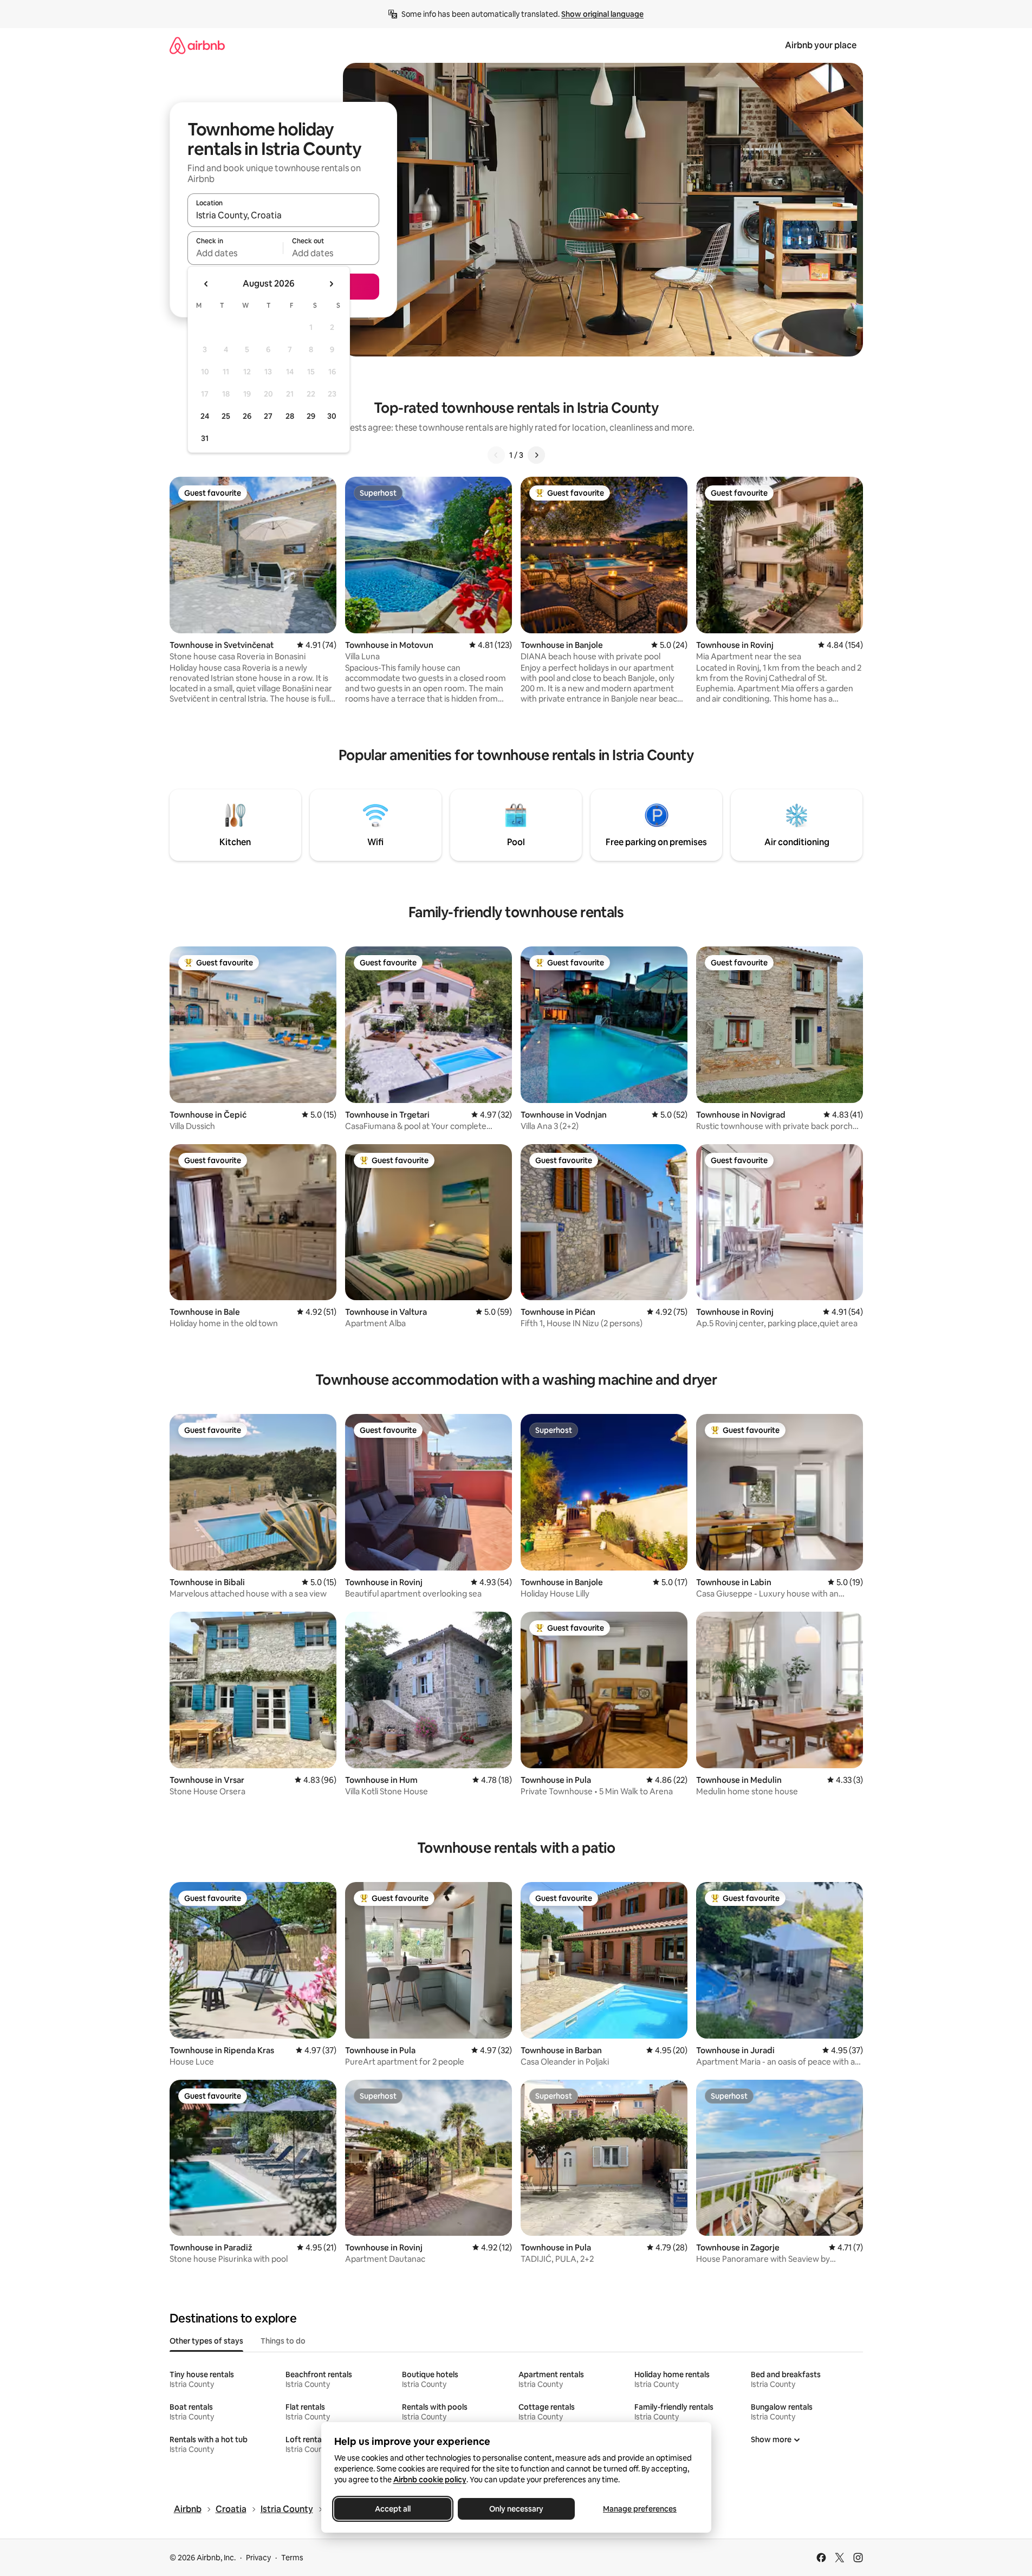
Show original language (602, 14)
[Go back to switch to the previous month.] (206, 284)
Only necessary (516, 2509)
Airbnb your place (821, 45)
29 (311, 416)
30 (332, 416)
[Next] (536, 455)
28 (290, 416)
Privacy (258, 2558)
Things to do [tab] (283, 2341)
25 (226, 416)
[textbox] (235, 253)
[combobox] (283, 215)
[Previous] (496, 455)
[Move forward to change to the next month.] (331, 284)
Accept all (393, 2509)
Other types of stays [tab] (206, 2341)
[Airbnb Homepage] (197, 45)
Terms (292, 2558)
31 (205, 438)
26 (247, 416)
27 (268, 416)
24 (205, 416)
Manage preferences (640, 2509)
